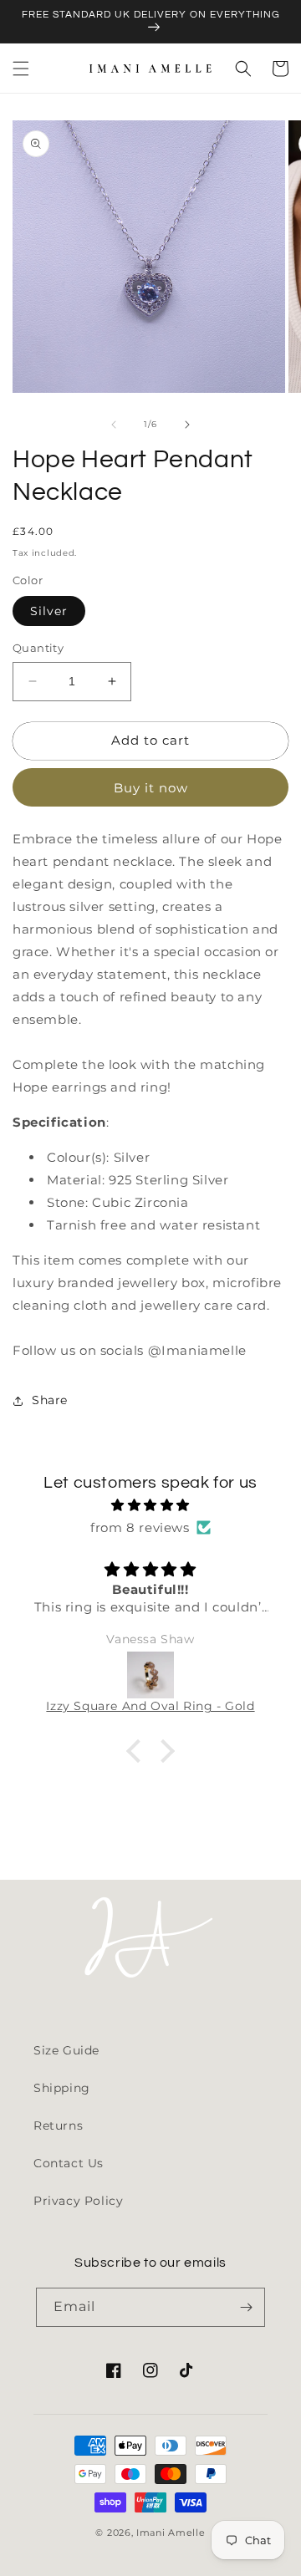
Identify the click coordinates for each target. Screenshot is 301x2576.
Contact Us (69, 2163)
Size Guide (66, 2050)
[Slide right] (187, 425)
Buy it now (151, 788)
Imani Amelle (171, 2533)
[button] (21, 69)
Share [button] (50, 1400)
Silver (49, 611)
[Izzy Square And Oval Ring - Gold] (150, 1675)
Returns (58, 2125)
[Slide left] (114, 425)
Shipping (62, 2088)
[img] (150, 1505)
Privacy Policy (78, 2201)
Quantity (38, 648)
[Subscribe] (246, 2307)
